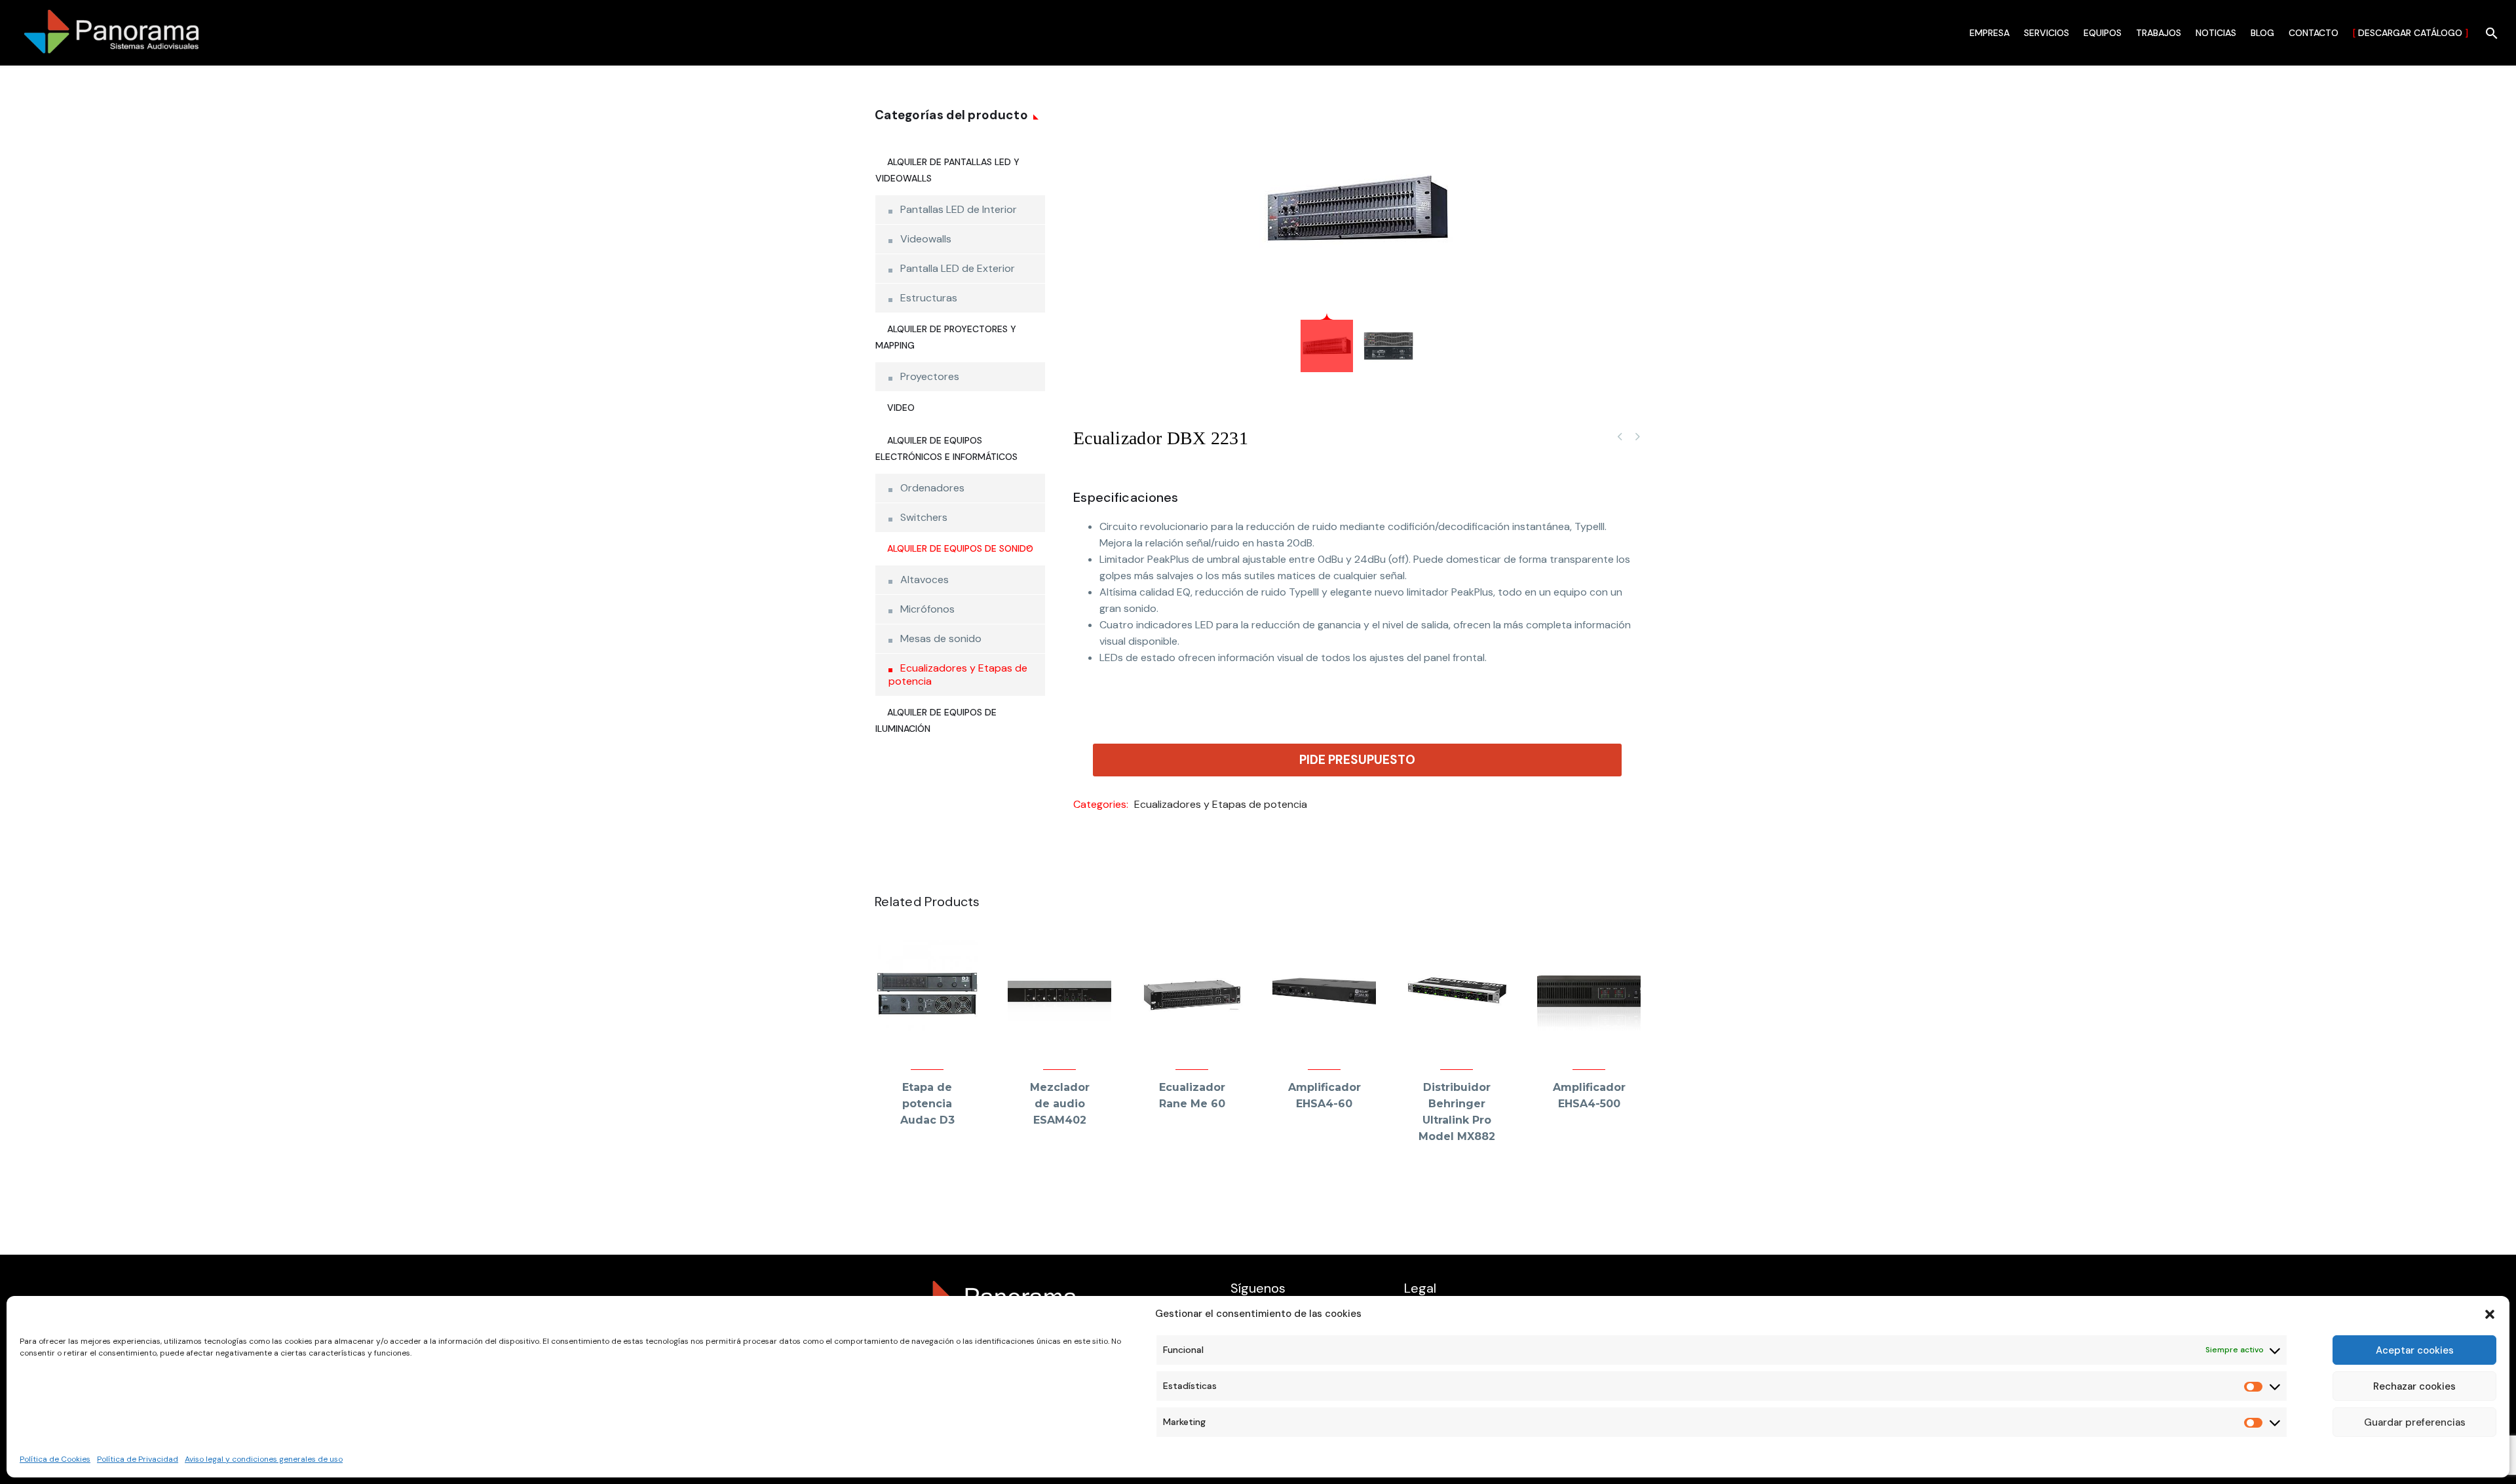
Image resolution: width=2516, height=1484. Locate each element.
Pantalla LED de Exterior (958, 268)
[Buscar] (2490, 33)
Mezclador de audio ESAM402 (1060, 1104)
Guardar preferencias (2415, 1422)
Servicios (2047, 33)
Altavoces (924, 580)
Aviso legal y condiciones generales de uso (264, 1459)
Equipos (2103, 33)
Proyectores (930, 376)
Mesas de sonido (941, 638)
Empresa (1990, 33)
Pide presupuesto (1357, 760)
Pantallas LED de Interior (959, 209)
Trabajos (2159, 33)
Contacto (2314, 33)
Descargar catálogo (2411, 33)
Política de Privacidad (138, 1459)
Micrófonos (927, 609)
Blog (2262, 33)
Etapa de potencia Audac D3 (927, 1104)
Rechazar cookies (2414, 1386)
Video (901, 408)
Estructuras (929, 298)
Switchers (924, 517)
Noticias (2216, 33)
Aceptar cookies (2415, 1350)
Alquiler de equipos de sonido (960, 548)
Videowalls (926, 239)
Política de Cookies (55, 1459)
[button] (2490, 1314)
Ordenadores (932, 488)
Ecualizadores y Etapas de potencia (1221, 804)
